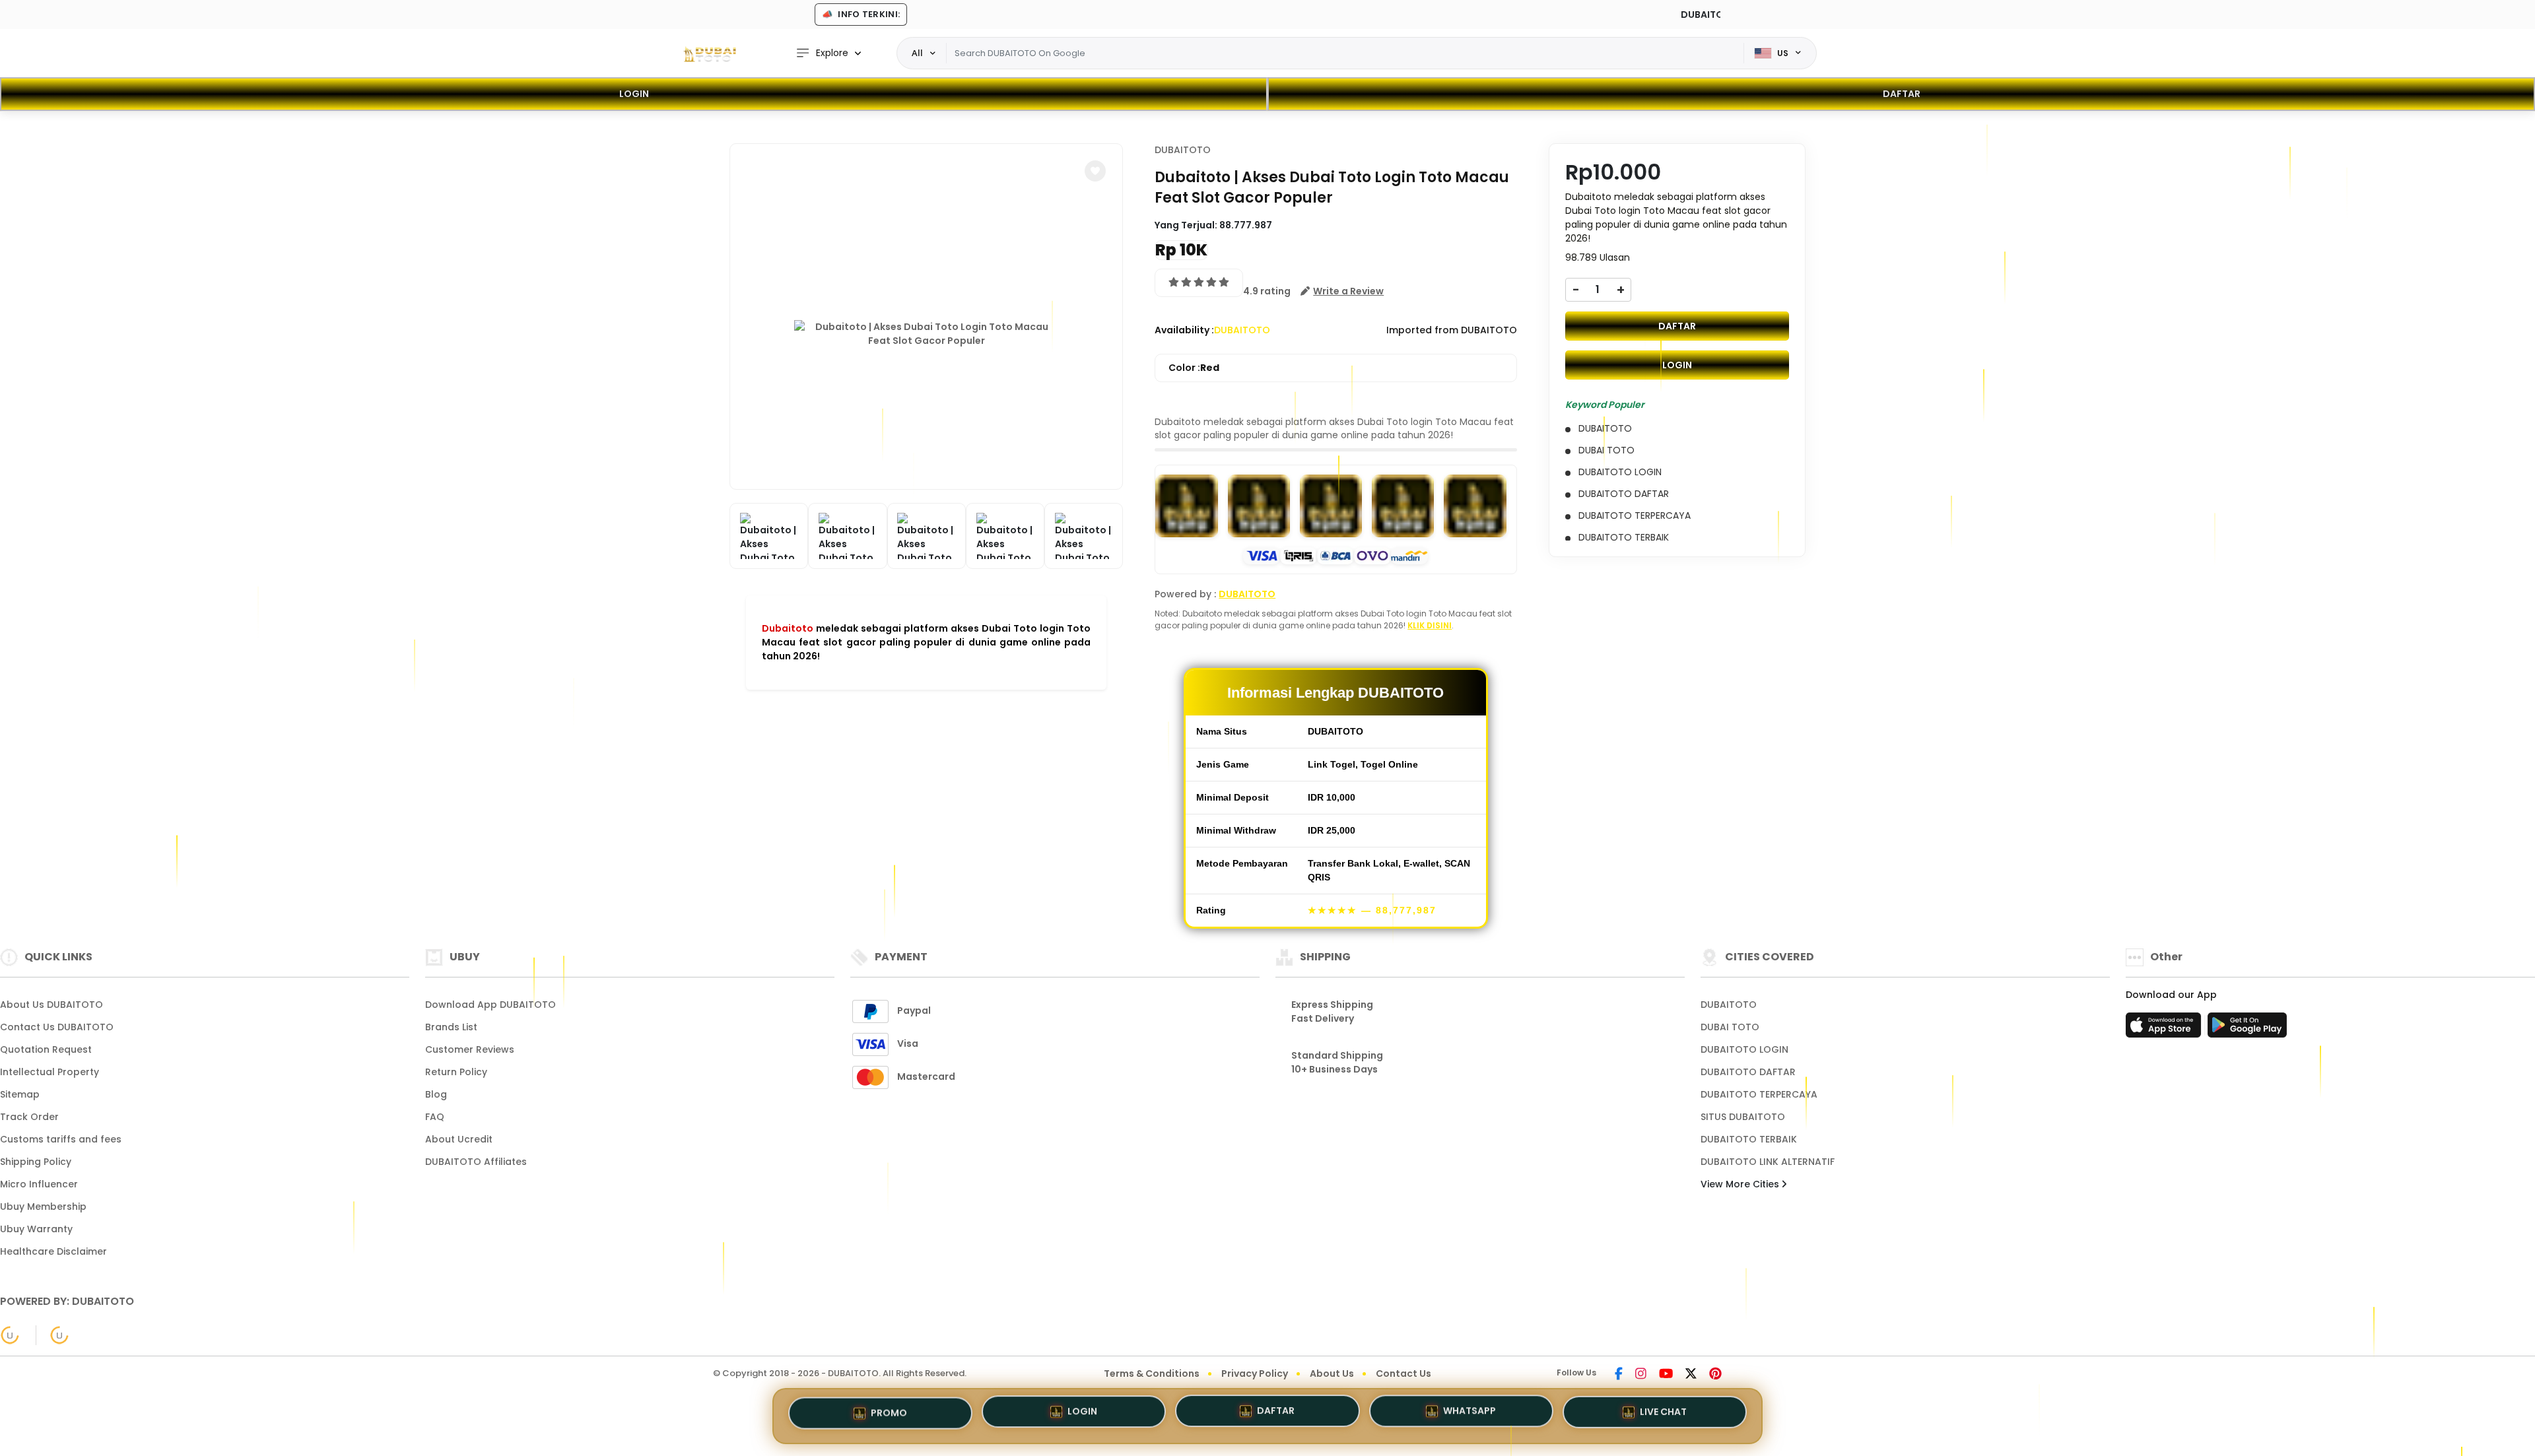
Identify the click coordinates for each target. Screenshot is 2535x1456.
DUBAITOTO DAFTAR (1748, 1072)
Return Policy (456, 1072)
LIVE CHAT (1663, 1414)
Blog (436, 1094)
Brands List (451, 1027)
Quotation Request (46, 1049)
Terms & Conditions (1152, 1373)
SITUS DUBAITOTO (1743, 1117)
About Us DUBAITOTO (51, 1005)
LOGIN (634, 94)
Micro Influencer (39, 1184)
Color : (1194, 368)
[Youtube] (1666, 1375)
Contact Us (1403, 1373)
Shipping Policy (36, 1162)
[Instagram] (1641, 1375)
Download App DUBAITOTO (490, 1005)
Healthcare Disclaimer (53, 1251)
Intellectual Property (50, 1072)
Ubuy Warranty (36, 1229)
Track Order (29, 1117)
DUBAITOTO (1183, 150)
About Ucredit (459, 1139)
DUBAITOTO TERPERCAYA (1759, 1094)
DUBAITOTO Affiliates (476, 1162)
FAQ (435, 1117)
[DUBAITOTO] (710, 53)
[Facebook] (1619, 1375)
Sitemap (20, 1094)
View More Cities (1741, 1184)
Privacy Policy (1255, 1373)
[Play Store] (2247, 1029)
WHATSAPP (1470, 1416)
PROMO (889, 1414)
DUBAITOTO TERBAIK (1749, 1139)
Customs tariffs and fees (61, 1139)
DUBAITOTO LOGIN (1744, 1049)
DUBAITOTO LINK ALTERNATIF (1768, 1162)
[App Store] (2165, 1029)
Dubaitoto (788, 628)
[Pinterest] (1715, 1375)
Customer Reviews (470, 1049)
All (917, 53)
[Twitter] (1691, 1375)
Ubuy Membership (43, 1207)
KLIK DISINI (1430, 625)
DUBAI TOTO (1730, 1027)
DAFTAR (1902, 94)
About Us (1332, 1373)
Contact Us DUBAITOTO (57, 1027)
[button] (1095, 171)
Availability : (1184, 330)
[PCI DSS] (10, 1335)
